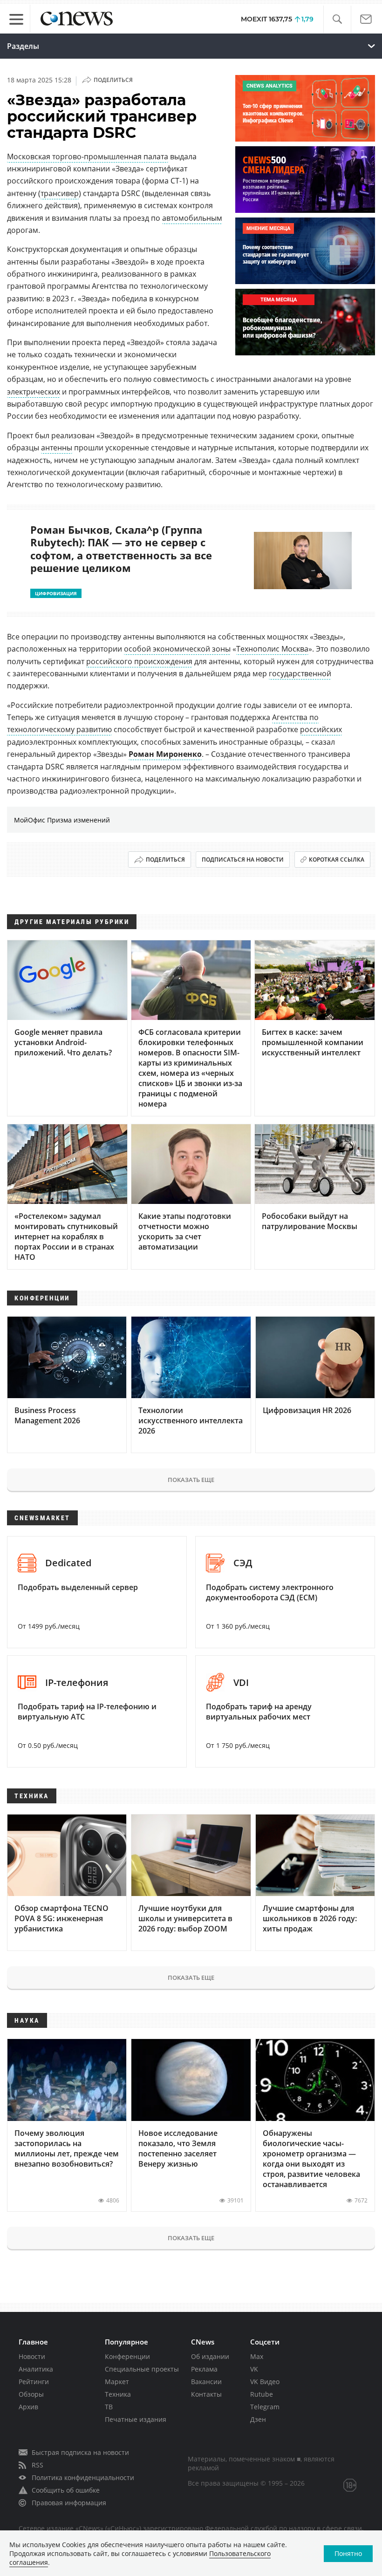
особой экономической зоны (177, 649)
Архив (28, 2407)
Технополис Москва (272, 649)
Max (257, 2356)
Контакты (206, 2394)
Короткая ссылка (337, 860)
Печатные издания (136, 2419)
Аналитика (36, 2369)
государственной (300, 673)
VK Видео (265, 2382)
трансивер (60, 193)
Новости (32, 2356)
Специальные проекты (142, 2369)
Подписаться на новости (243, 860)
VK (254, 2369)
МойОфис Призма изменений (62, 820)
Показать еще (191, 1480)
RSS (38, 2465)
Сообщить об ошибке (66, 2490)
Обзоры (31, 2394)
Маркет (117, 2382)
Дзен (258, 2419)
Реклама (204, 2369)
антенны (57, 448)
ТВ (109, 2407)
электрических (34, 392)
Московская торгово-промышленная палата (88, 156)
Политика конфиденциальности (83, 2477)
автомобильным (192, 218)
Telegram (265, 2407)
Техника (118, 2394)
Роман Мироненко (165, 754)
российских (321, 729)
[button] (337, 19)
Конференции (127, 2356)
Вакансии (206, 2382)
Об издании (210, 2356)
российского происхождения (139, 661)
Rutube (262, 2394)
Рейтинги (34, 2382)
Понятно (348, 2553)
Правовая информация (69, 2503)
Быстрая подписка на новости (80, 2452)
